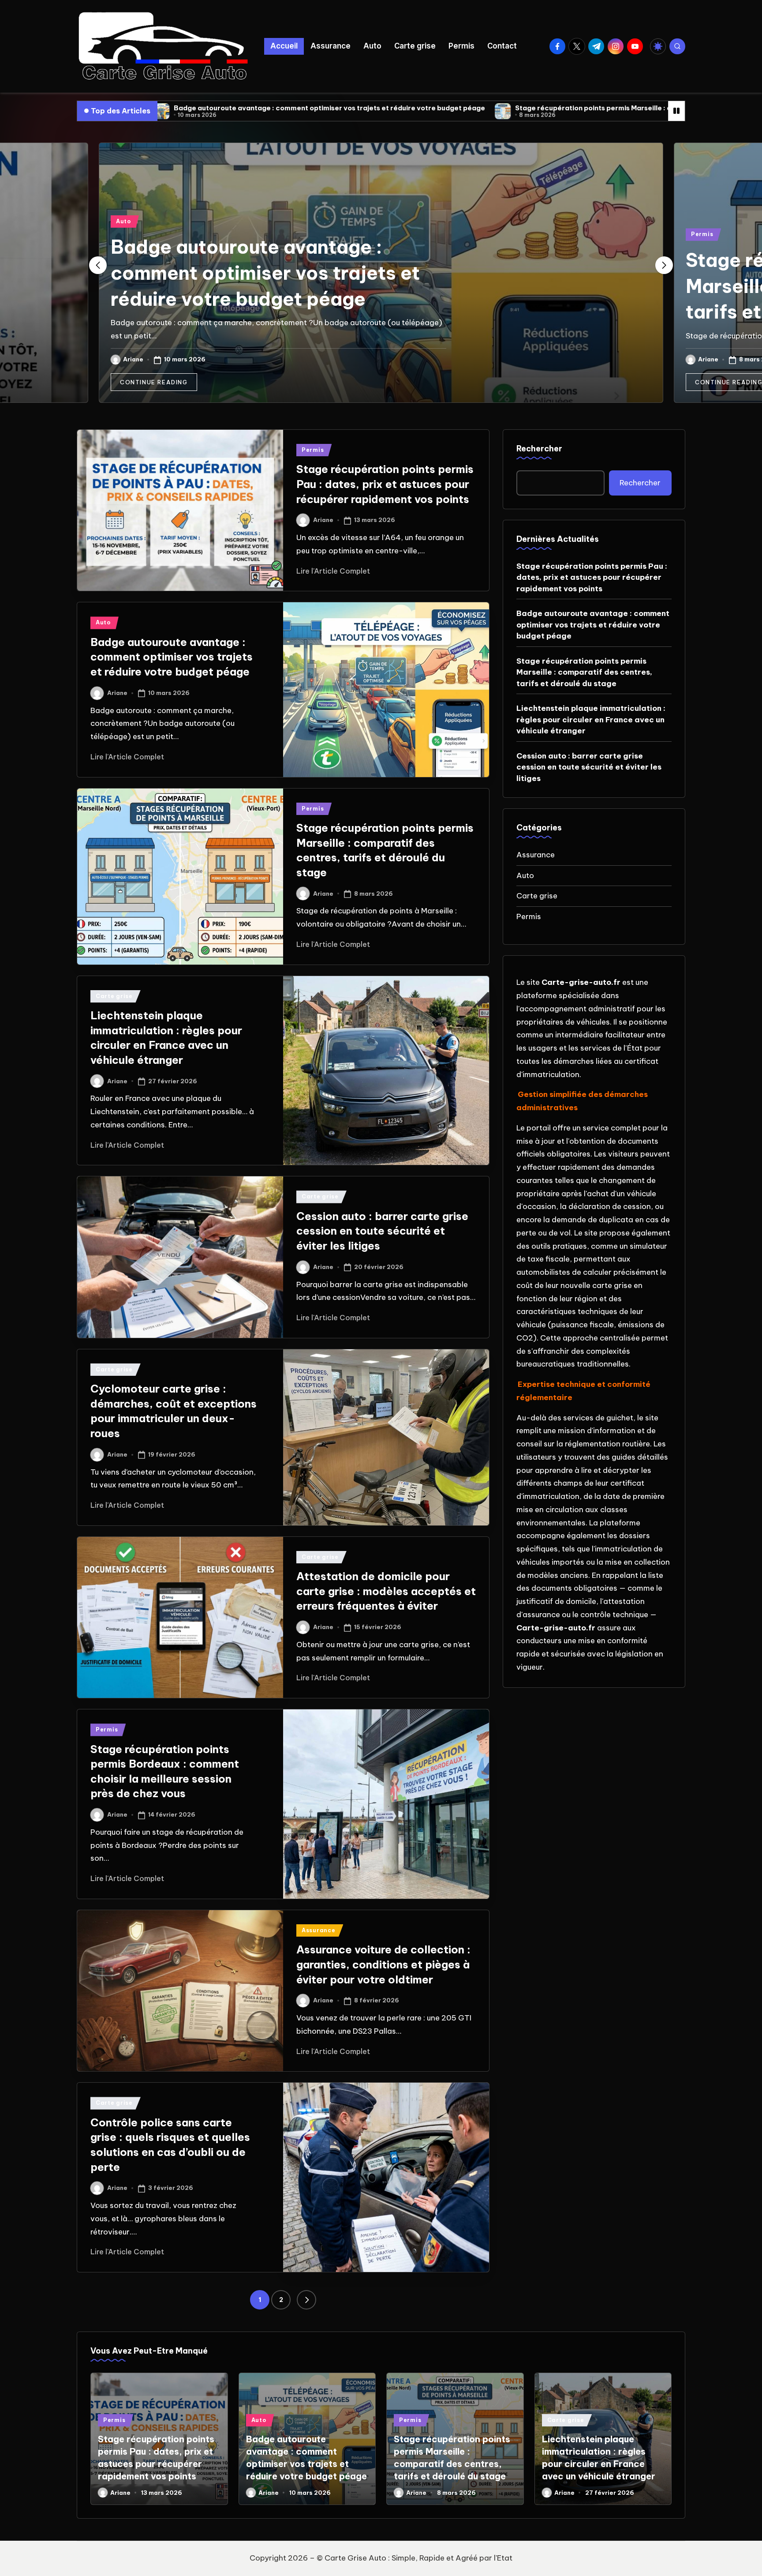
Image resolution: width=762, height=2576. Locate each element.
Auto (123, 221)
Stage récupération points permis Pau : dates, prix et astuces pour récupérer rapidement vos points (385, 484)
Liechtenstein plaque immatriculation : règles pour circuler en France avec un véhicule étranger (591, 719)
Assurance (318, 1930)
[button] (154, 382)
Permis (702, 234)
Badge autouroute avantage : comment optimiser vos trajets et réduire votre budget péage (265, 273)
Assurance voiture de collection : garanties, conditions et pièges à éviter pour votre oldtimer (383, 1964)
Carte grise (114, 996)
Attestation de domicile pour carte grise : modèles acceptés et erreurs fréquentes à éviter (386, 1591)
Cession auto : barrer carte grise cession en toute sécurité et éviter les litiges (382, 1231)
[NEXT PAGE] (306, 2300)
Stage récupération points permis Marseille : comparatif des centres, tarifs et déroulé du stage (492, 108)
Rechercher (539, 449)
